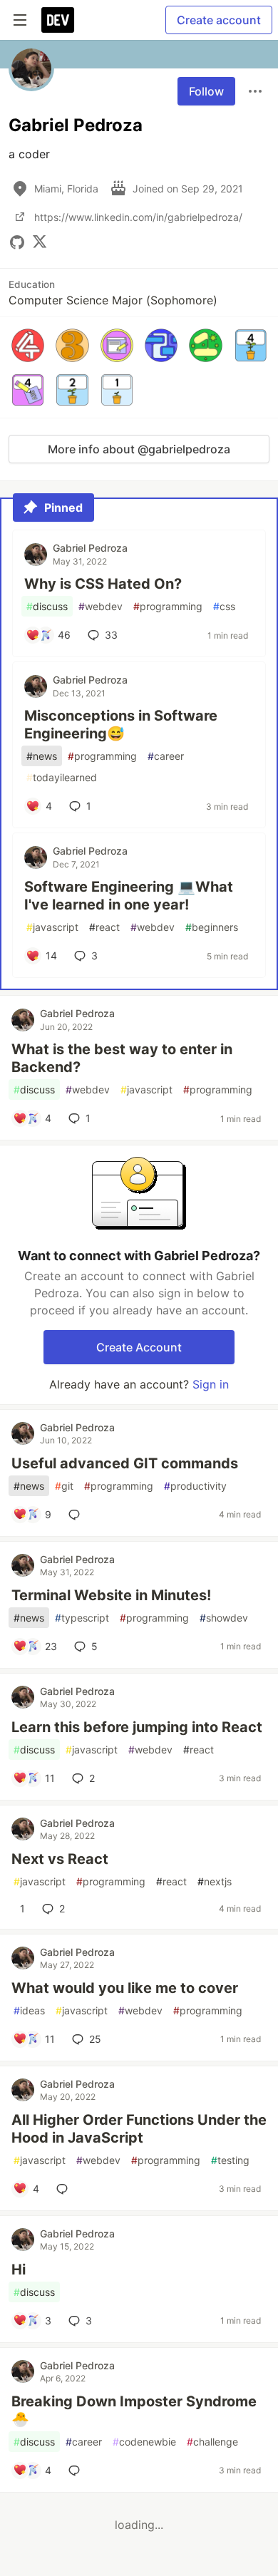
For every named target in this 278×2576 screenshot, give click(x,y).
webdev (101, 606)
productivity (195, 1486)
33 (111, 635)
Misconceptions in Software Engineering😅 (121, 725)
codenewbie (144, 2442)
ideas (29, 2010)
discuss (47, 606)
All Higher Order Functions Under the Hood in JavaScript (139, 2129)
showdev (224, 1618)
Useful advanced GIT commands (125, 1463)
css (224, 606)
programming (168, 606)
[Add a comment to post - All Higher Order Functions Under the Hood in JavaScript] (65, 2189)
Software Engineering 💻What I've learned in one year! (129, 896)
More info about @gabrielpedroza (139, 449)
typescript (82, 1618)
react (104, 927)
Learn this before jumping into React (137, 1727)
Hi (19, 2270)
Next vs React (60, 1859)
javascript (52, 927)
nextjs (215, 1881)
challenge (212, 2442)
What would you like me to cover (125, 1988)
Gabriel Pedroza (90, 548)
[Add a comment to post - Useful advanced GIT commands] (77, 1515)
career (166, 756)
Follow (206, 91)
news (42, 756)
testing (230, 2160)
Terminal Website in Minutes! (111, 1595)
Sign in (211, 1384)
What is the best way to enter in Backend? (122, 1058)
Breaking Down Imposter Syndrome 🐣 (134, 2410)
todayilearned (62, 777)
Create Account (139, 1347)
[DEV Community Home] (58, 20)
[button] (28, 345)
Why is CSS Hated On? (103, 584)
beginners (212, 927)
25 (95, 2039)
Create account (219, 20)
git (64, 1486)
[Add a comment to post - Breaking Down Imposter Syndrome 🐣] (77, 2471)
